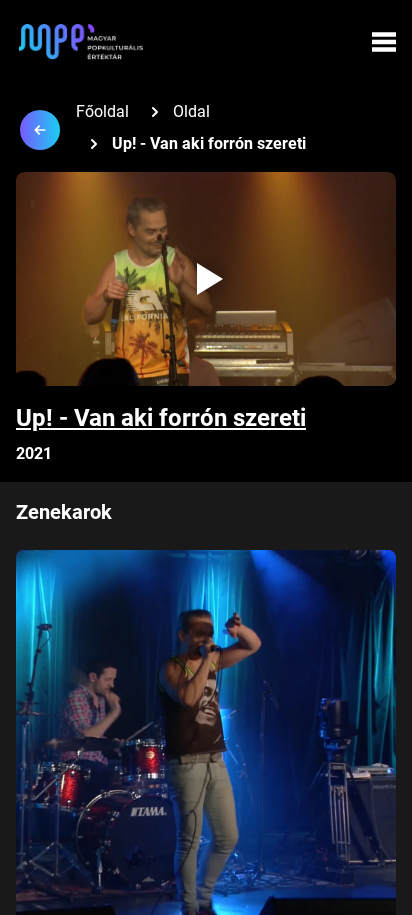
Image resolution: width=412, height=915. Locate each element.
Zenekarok (64, 512)
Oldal (191, 111)
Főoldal (102, 111)
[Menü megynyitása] (384, 42)
